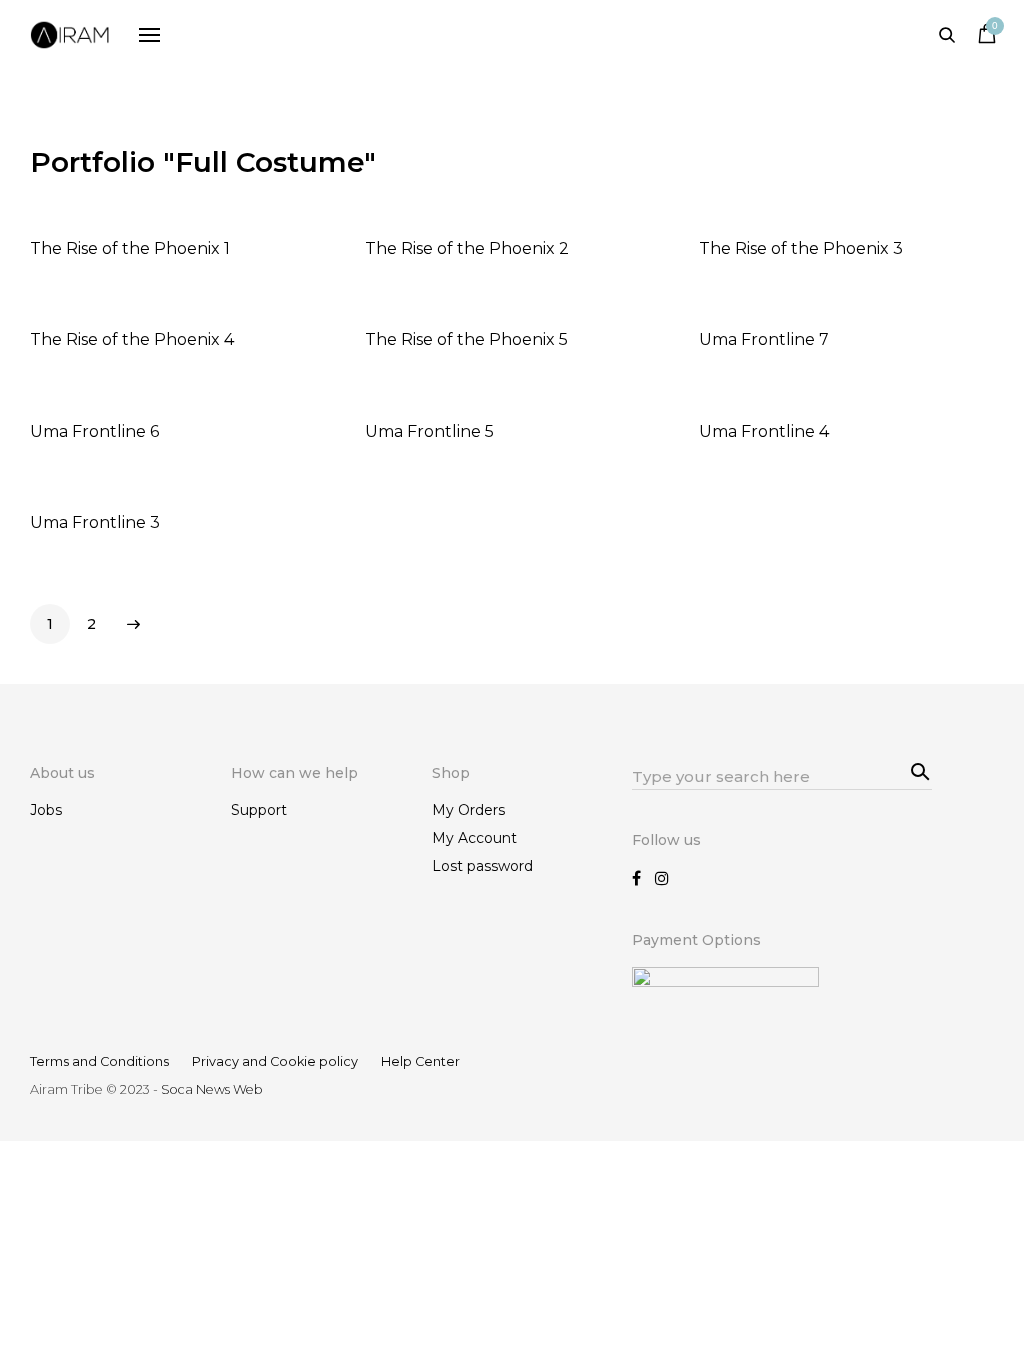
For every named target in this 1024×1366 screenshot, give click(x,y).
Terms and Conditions (99, 1061)
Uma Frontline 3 (95, 522)
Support (259, 810)
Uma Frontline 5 (429, 431)
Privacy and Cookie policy (275, 1061)
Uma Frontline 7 (764, 339)
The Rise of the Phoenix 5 (466, 339)
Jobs (46, 810)
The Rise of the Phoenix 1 (130, 248)
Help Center (420, 1061)
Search (917, 770)
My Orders (468, 810)
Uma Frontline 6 (94, 431)
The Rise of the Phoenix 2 (467, 248)
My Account (474, 838)
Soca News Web (212, 1089)
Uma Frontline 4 (764, 431)
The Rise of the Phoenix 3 (801, 248)
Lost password (482, 866)
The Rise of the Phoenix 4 (132, 339)
